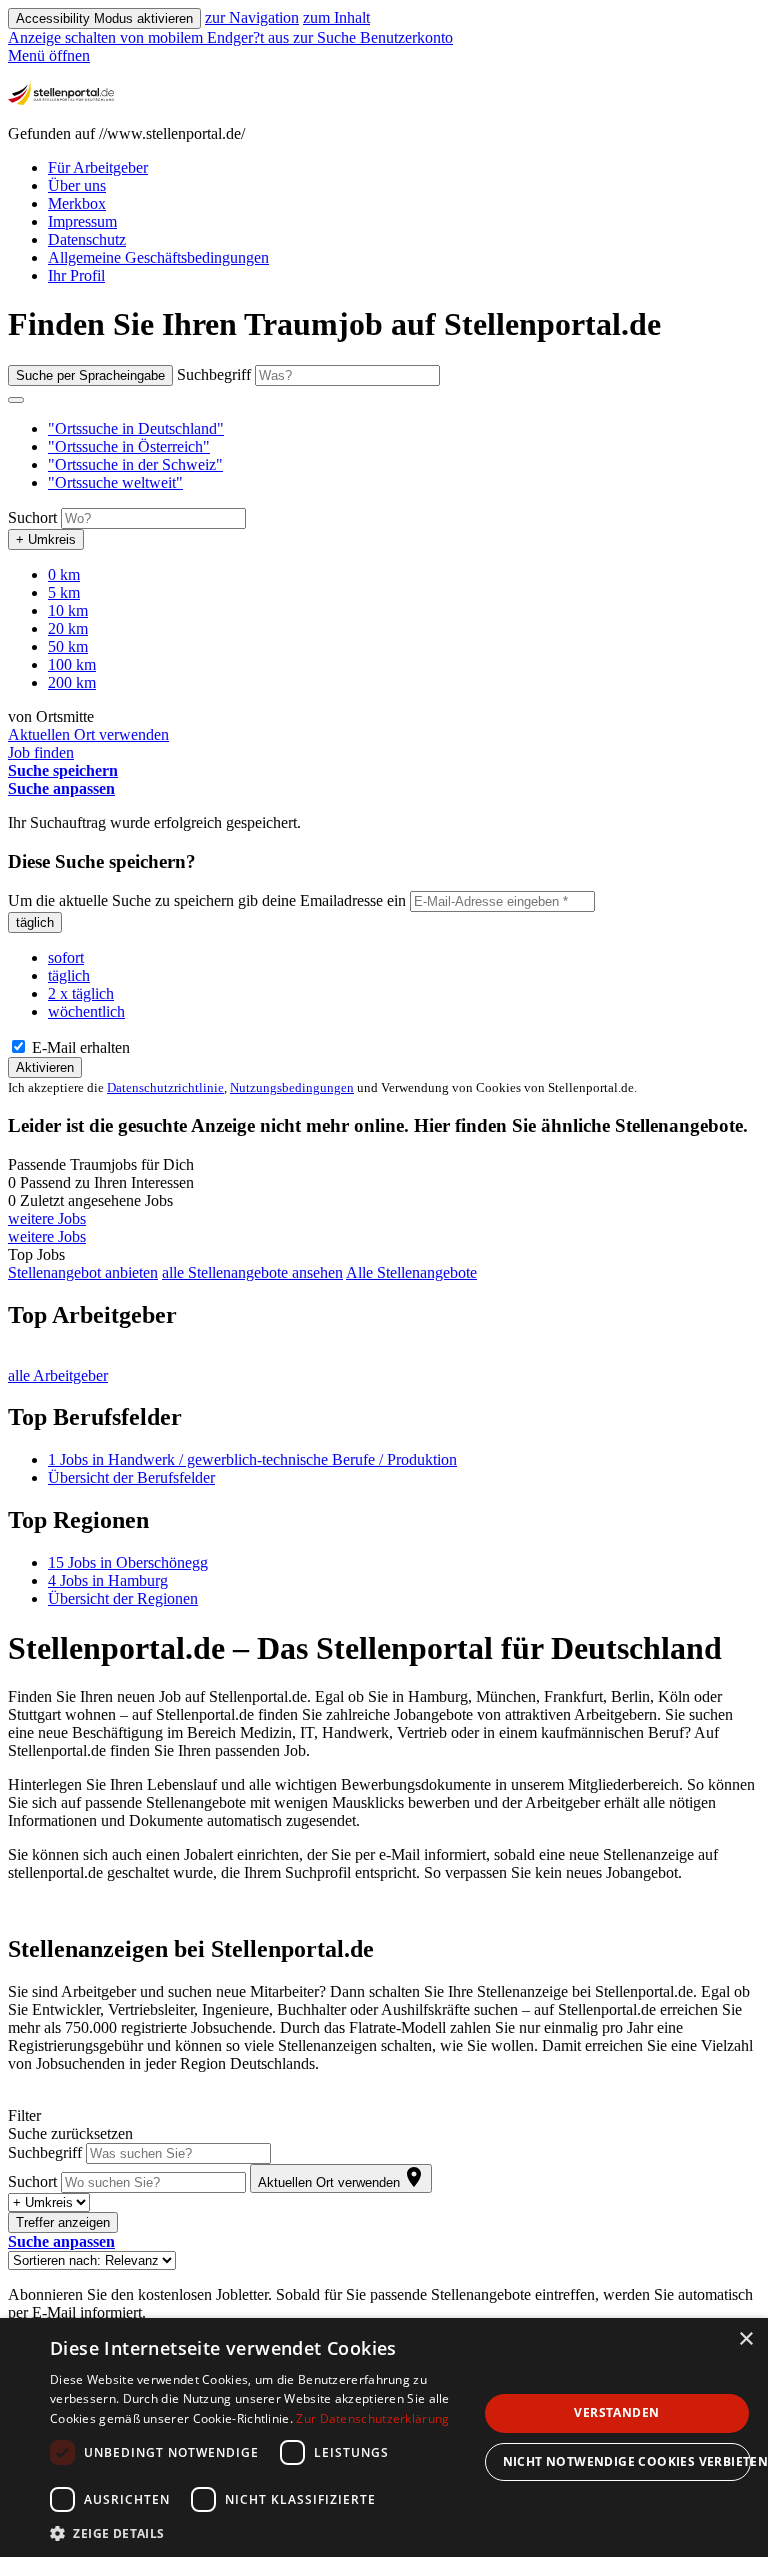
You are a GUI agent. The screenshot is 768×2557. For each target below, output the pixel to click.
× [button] (745, 2339)
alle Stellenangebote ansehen (252, 1272)
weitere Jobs (47, 1218)
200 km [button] (72, 682)
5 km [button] (64, 592)
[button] (136, 428)
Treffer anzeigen (63, 2222)
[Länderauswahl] (16, 400)
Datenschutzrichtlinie (165, 1087)
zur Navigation (252, 17)
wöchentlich (86, 1011)
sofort (66, 957)
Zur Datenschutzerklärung (372, 2418)
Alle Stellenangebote (411, 1272)
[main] (384, 1313)
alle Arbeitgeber (58, 1375)
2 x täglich (81, 993)
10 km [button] (68, 610)
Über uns (77, 185)
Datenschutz (87, 239)
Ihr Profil (76, 275)
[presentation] (150, 37)
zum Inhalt (336, 17)
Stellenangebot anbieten (83, 1272)
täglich (35, 922)
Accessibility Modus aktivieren (104, 18)
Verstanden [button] (616, 2412)
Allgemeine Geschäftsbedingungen (158, 257)
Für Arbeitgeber (98, 167)
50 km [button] (68, 646)
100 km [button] (72, 664)
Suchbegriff (214, 374)
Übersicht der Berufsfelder (131, 1477)
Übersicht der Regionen (123, 1598)
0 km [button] (64, 574)
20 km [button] (68, 628)
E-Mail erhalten (79, 1047)
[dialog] (384, 2437)
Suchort (32, 517)
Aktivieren (45, 1067)
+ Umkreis (46, 539)
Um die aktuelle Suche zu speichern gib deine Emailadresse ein (207, 900)
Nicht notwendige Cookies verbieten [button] (627, 2461)
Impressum (82, 221)
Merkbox (77, 203)
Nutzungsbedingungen (292, 1087)
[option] (404, 429)
